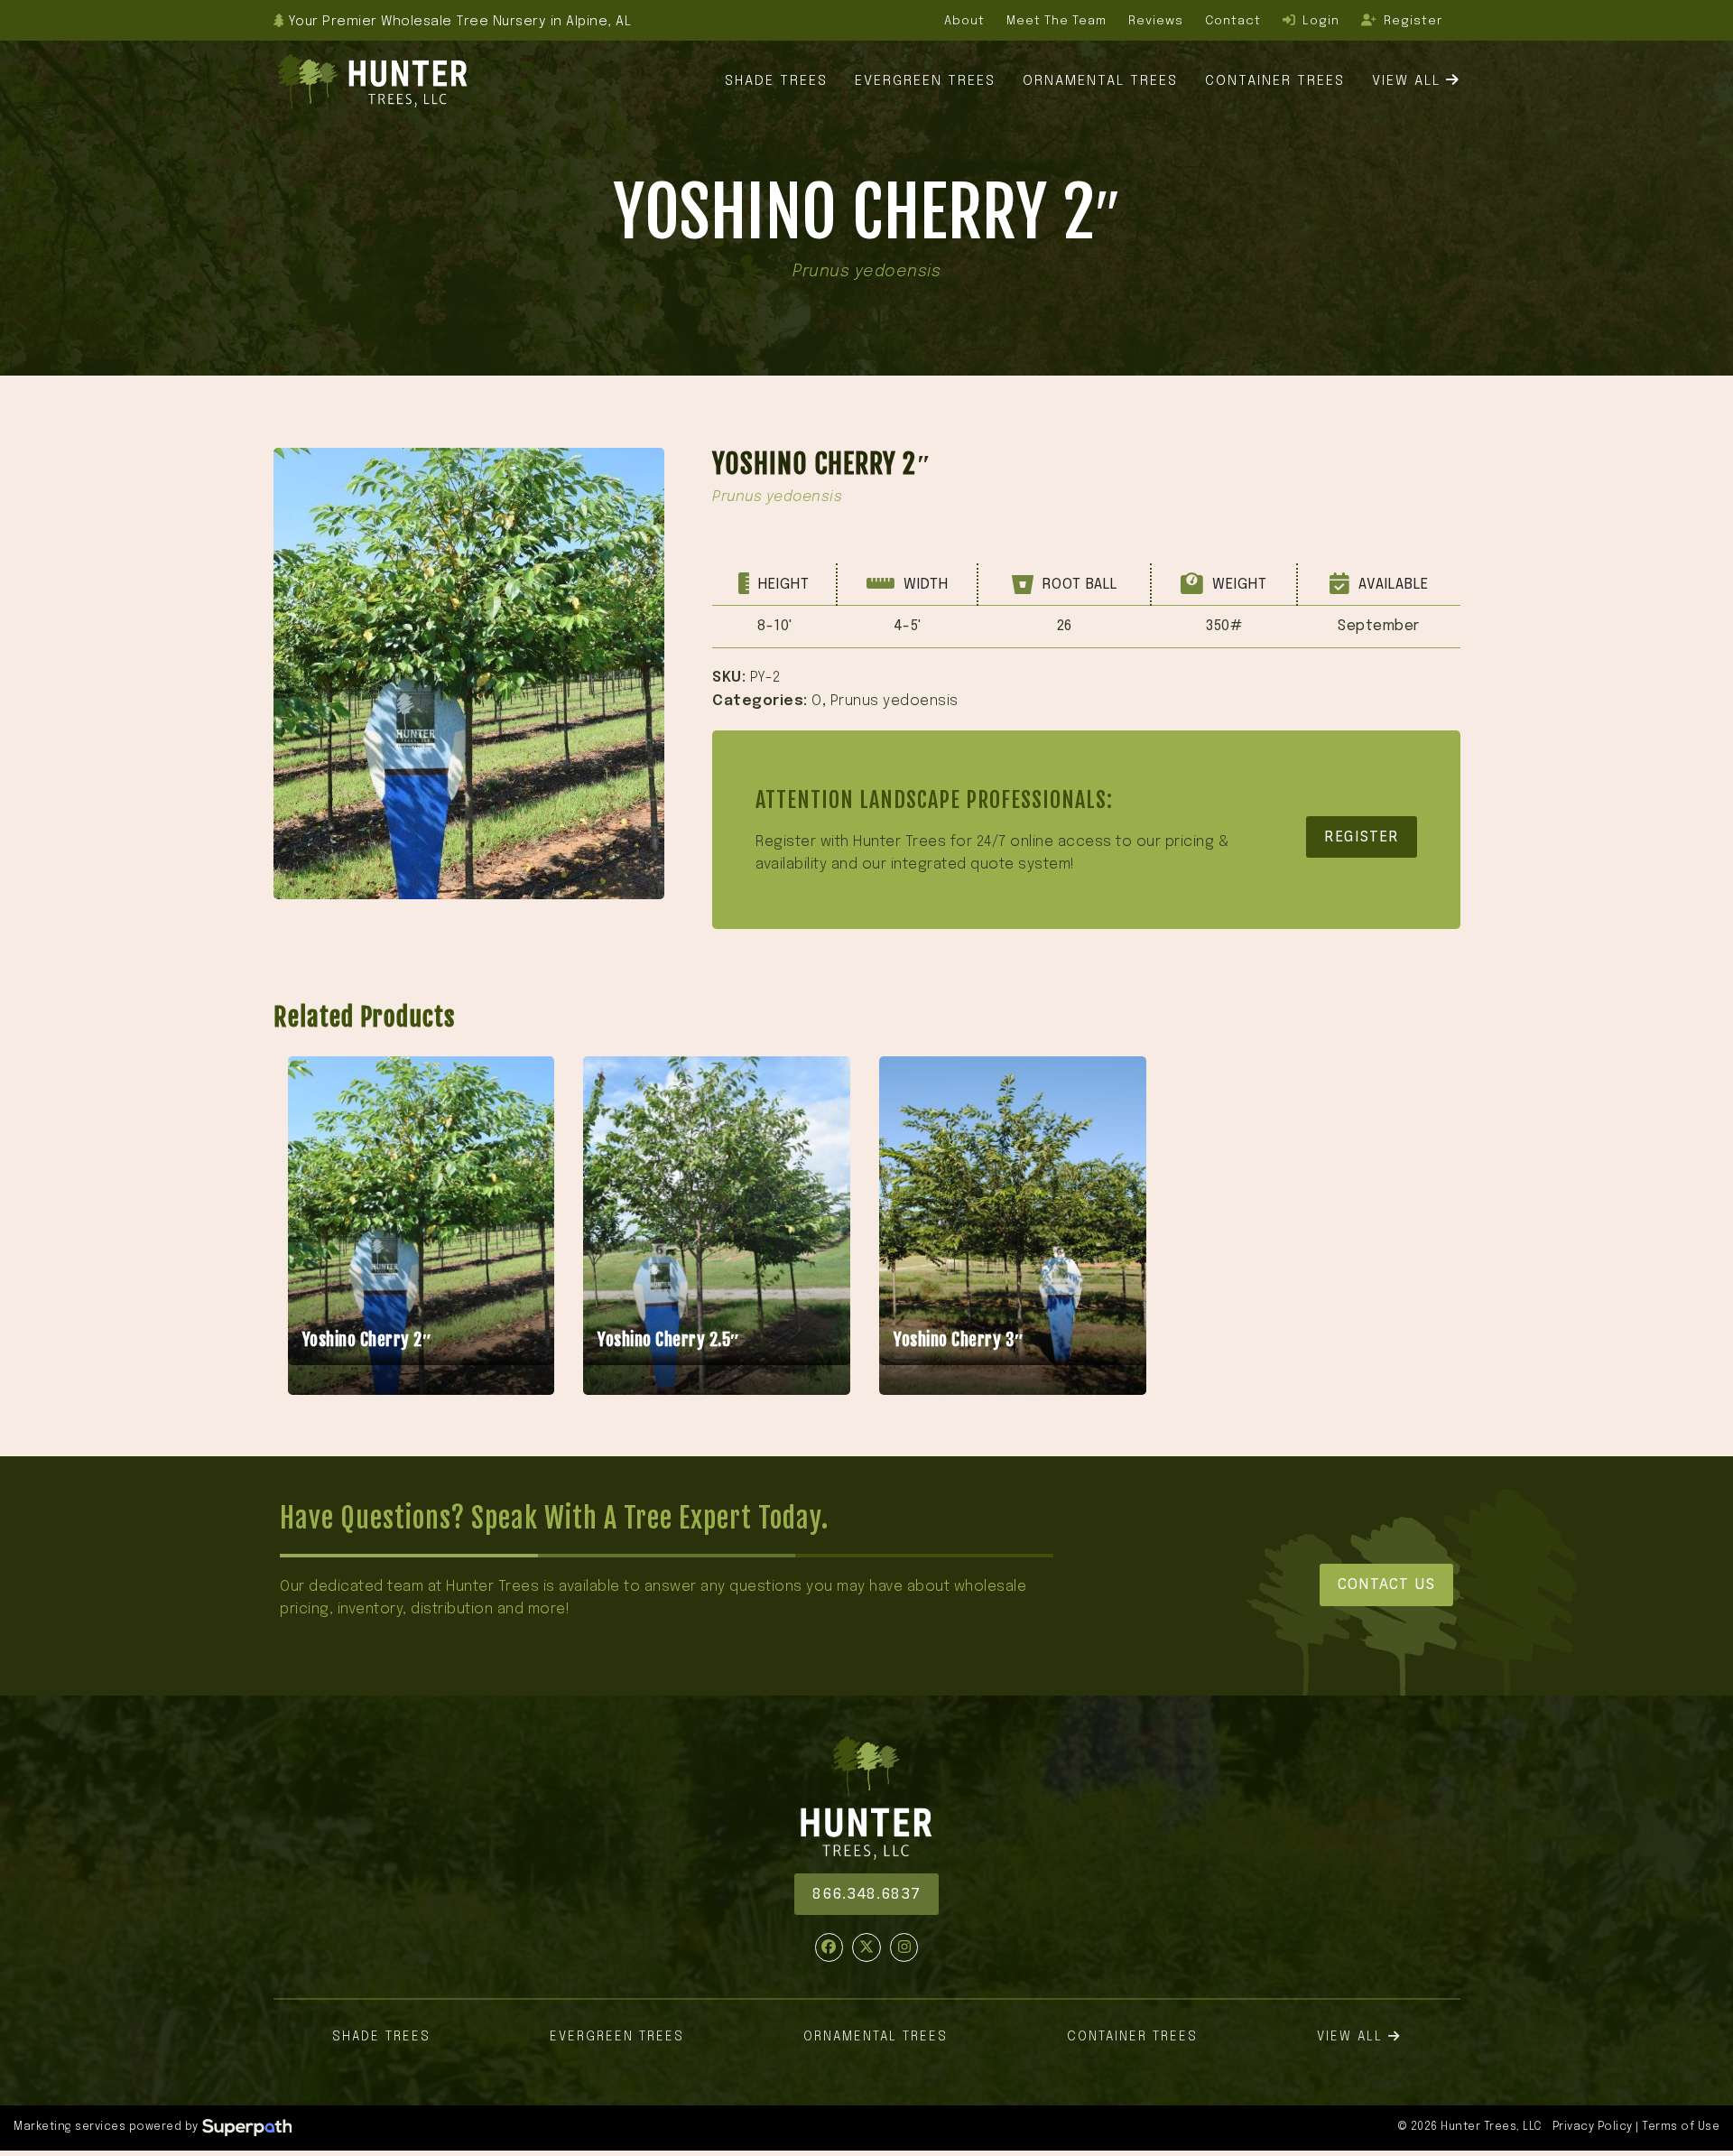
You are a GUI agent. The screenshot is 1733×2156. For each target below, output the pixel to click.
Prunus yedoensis (894, 701)
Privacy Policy (1593, 2127)
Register (1362, 836)
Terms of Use (1681, 2127)
